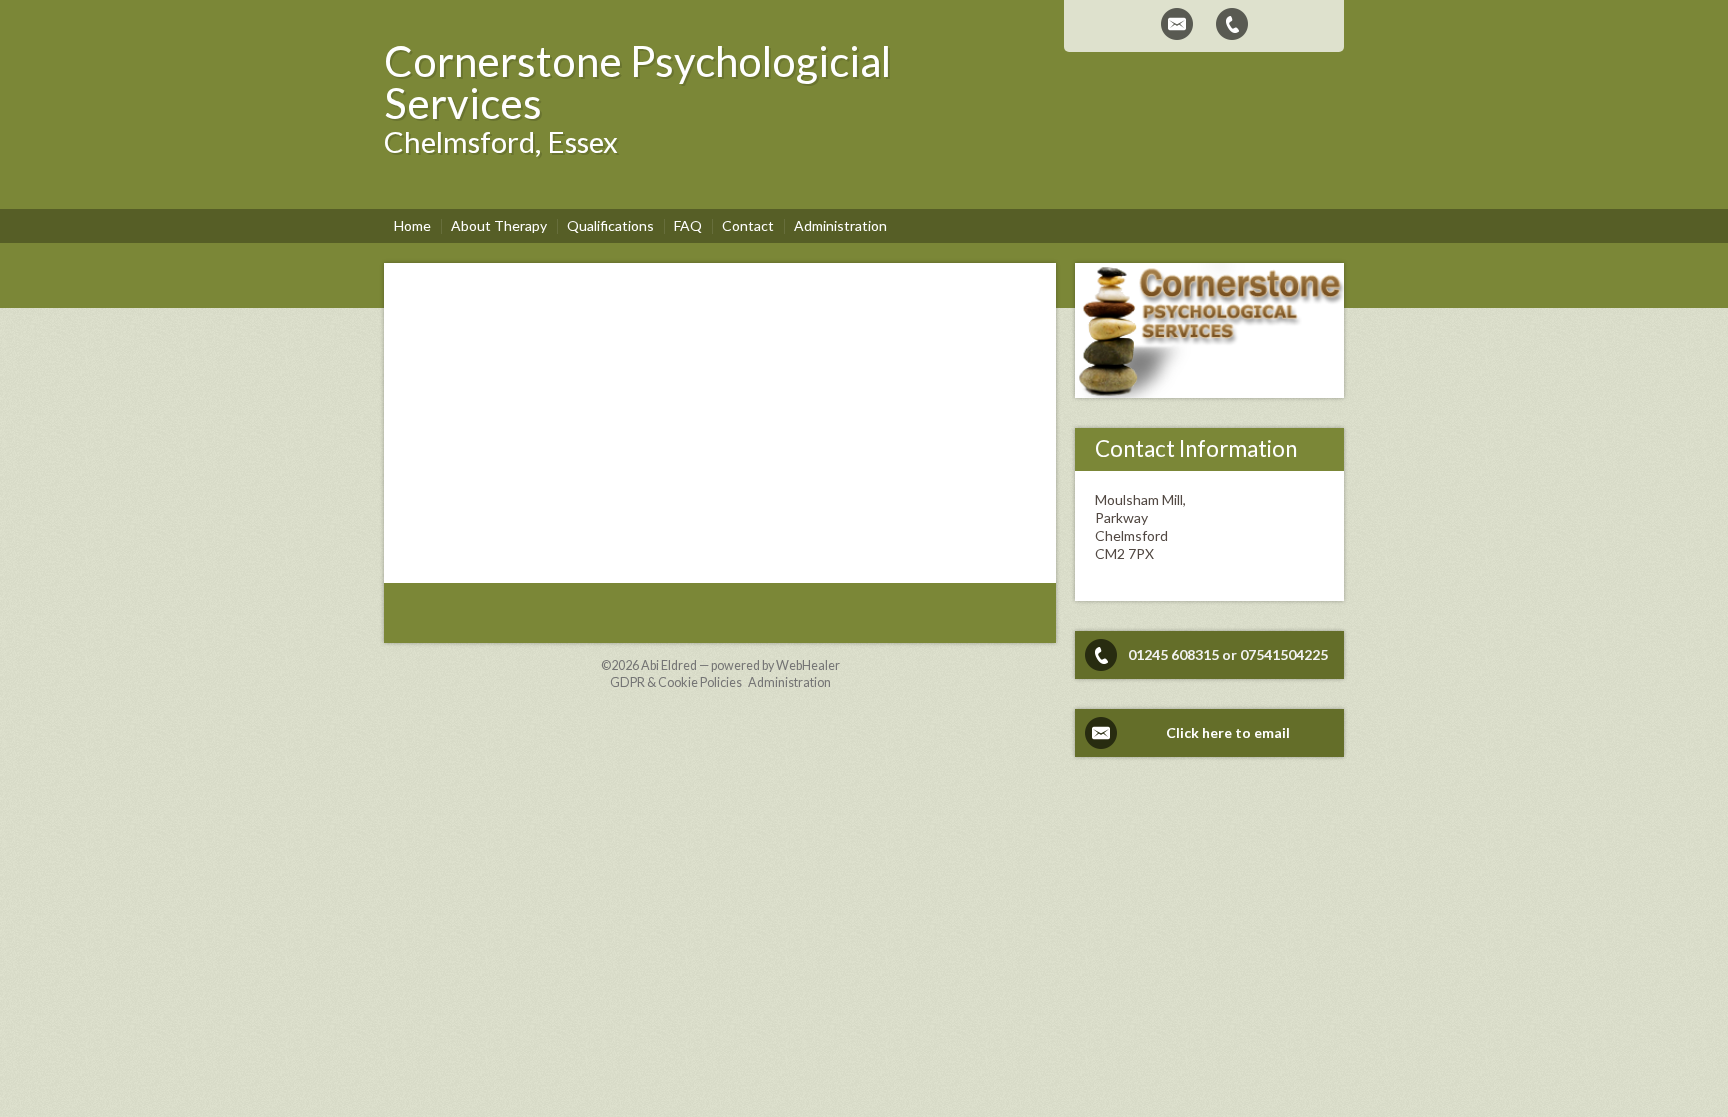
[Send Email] (1177, 24)
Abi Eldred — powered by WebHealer (740, 665)
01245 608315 (1173, 654)
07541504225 (1284, 654)
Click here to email (1228, 732)
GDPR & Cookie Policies (676, 682)
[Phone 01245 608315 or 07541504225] (1232, 24)
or (1229, 654)
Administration (789, 682)
